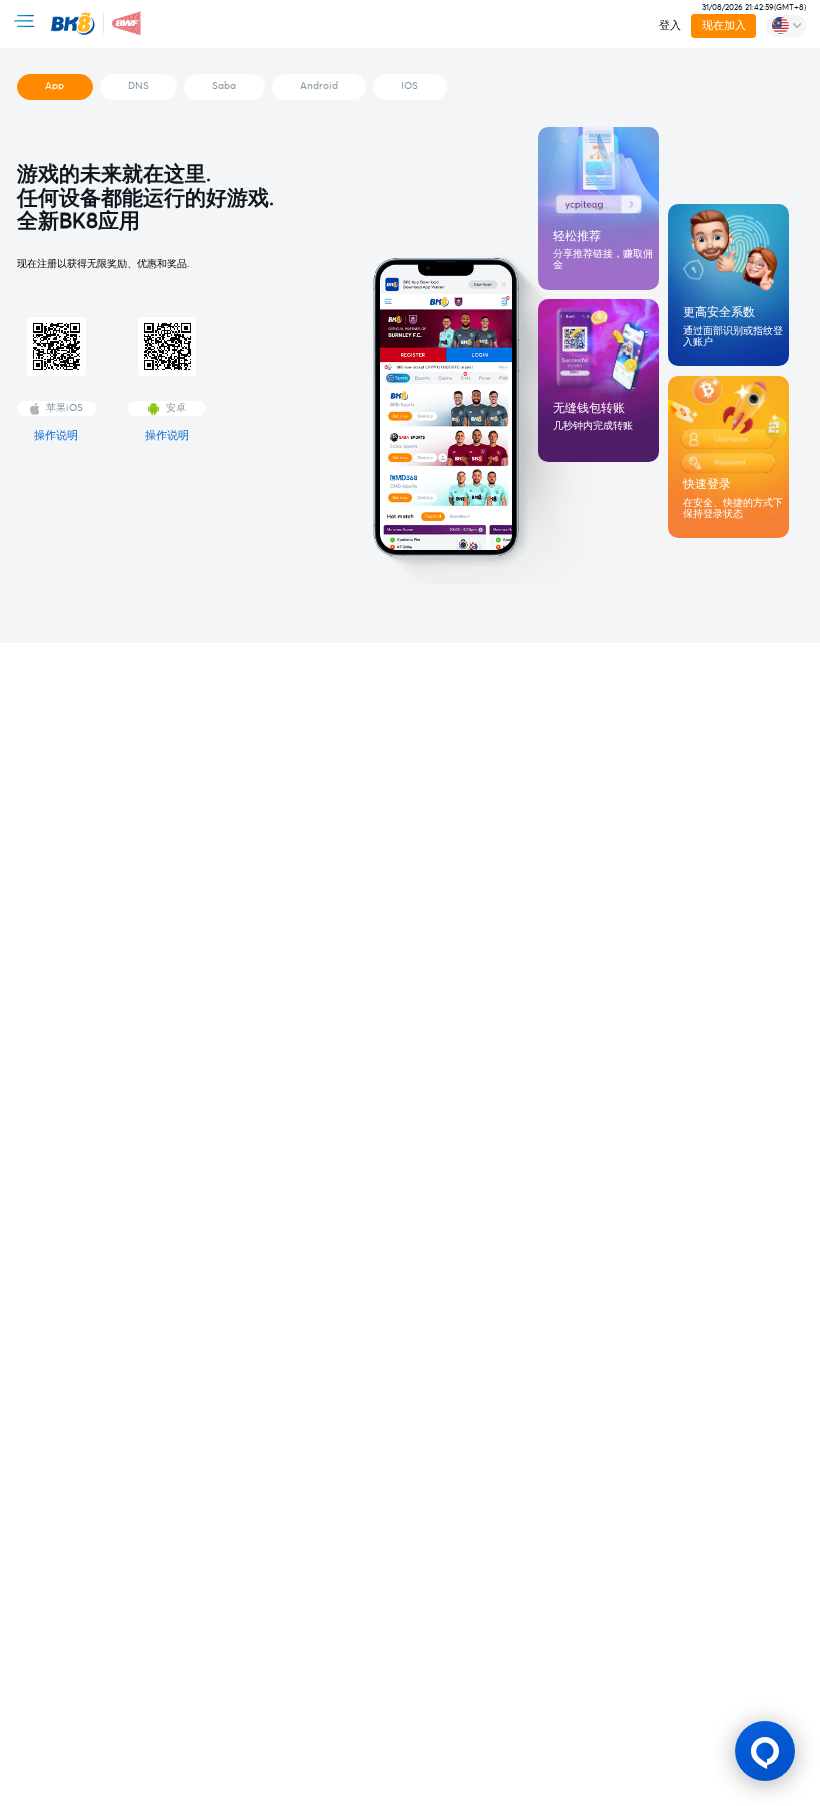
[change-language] (786, 26)
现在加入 (723, 25)
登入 (670, 25)
